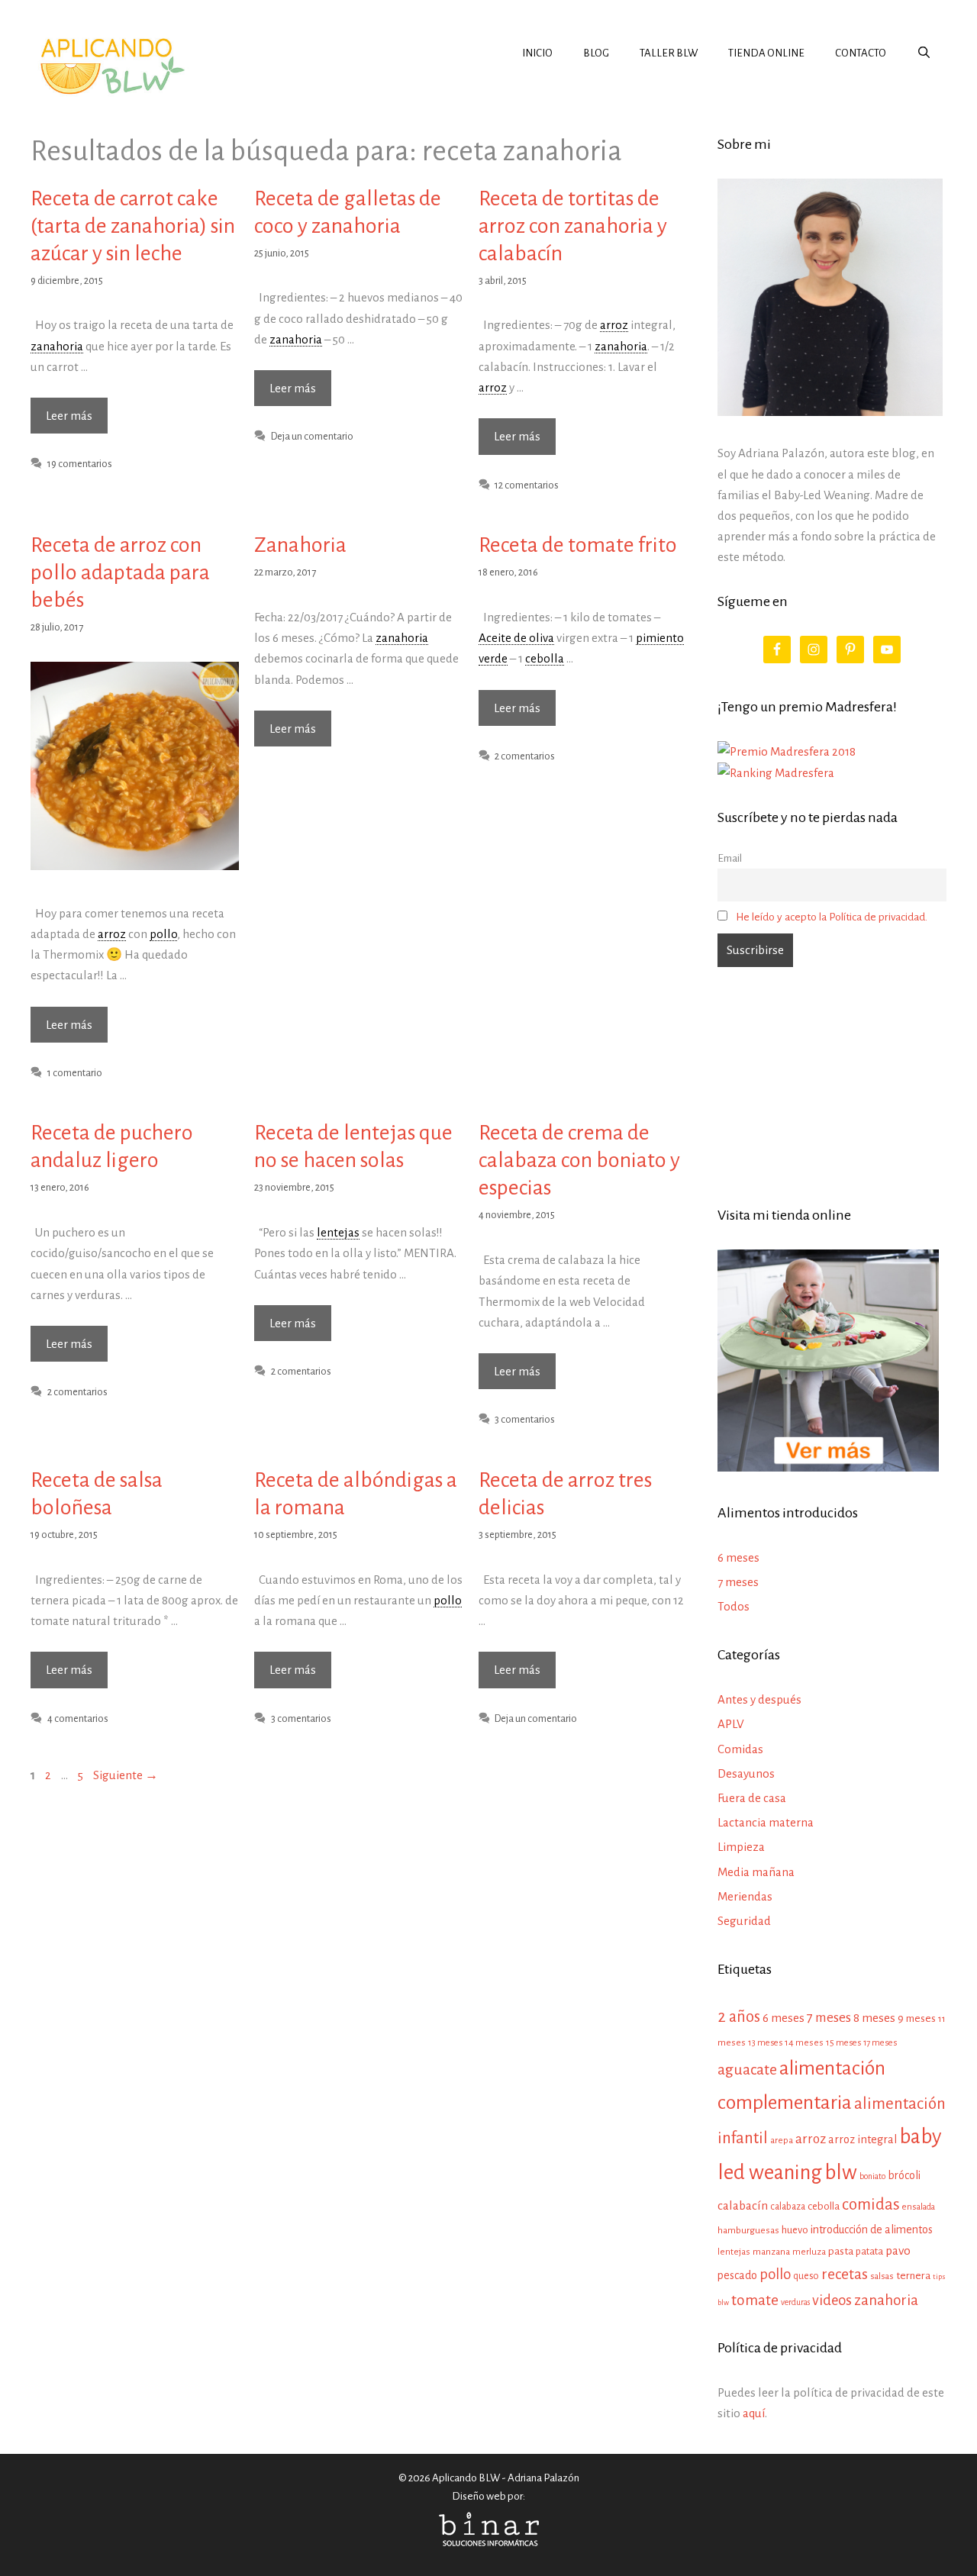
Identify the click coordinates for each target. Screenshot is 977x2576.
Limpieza (741, 1847)
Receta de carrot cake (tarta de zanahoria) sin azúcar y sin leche (133, 226)
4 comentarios (78, 1718)
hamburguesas (748, 2230)
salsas (882, 2276)
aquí (754, 2413)
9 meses (917, 2018)
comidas (871, 2205)
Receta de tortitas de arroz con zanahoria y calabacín (573, 226)
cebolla (824, 2206)
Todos (734, 1606)
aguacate (747, 2070)
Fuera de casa (752, 1798)
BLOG (596, 53)
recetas (845, 2274)
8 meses (874, 2018)
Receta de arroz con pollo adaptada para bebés (120, 572)
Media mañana (756, 1872)
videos (832, 2300)
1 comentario (75, 1073)
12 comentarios (527, 485)
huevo (795, 2230)
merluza (809, 2252)
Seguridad (744, 1921)
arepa (782, 2141)
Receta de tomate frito (578, 545)
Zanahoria (300, 545)
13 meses (765, 2043)
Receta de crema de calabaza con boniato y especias (579, 1160)
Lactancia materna (766, 1822)
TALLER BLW (669, 53)
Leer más (77, 421)
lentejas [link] (338, 1232)
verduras (795, 2302)
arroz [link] (614, 325)
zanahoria (886, 2300)
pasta (841, 2251)
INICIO (537, 53)
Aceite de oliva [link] (516, 638)
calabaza (788, 2207)
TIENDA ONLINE (766, 53)
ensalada (919, 2207)
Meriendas (745, 1896)
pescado (737, 2275)
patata (869, 2251)
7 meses (738, 1582)
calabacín (743, 2205)
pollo (775, 2274)
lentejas (734, 2252)
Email (730, 858)
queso (806, 2276)
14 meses (804, 2043)
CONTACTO (861, 53)
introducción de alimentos (872, 2229)
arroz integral (863, 2139)
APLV (731, 1724)
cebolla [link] (545, 658)
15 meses (843, 2043)
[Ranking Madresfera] (776, 773)
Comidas (740, 1749)
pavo (898, 2251)
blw (841, 2173)
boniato (872, 2176)
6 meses (738, 1557)
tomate (755, 2300)
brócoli (904, 2175)
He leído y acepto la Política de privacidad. (832, 917)
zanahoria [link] (57, 346)
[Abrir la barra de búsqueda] (924, 53)
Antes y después (759, 1699)
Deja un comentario (312, 436)
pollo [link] (163, 934)
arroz (811, 2139)
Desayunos (746, 1773)
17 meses (880, 2042)
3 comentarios (525, 1419)
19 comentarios (80, 464)
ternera (913, 2276)
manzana (771, 2252)
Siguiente (126, 1775)
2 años (739, 2017)
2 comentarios (525, 756)
